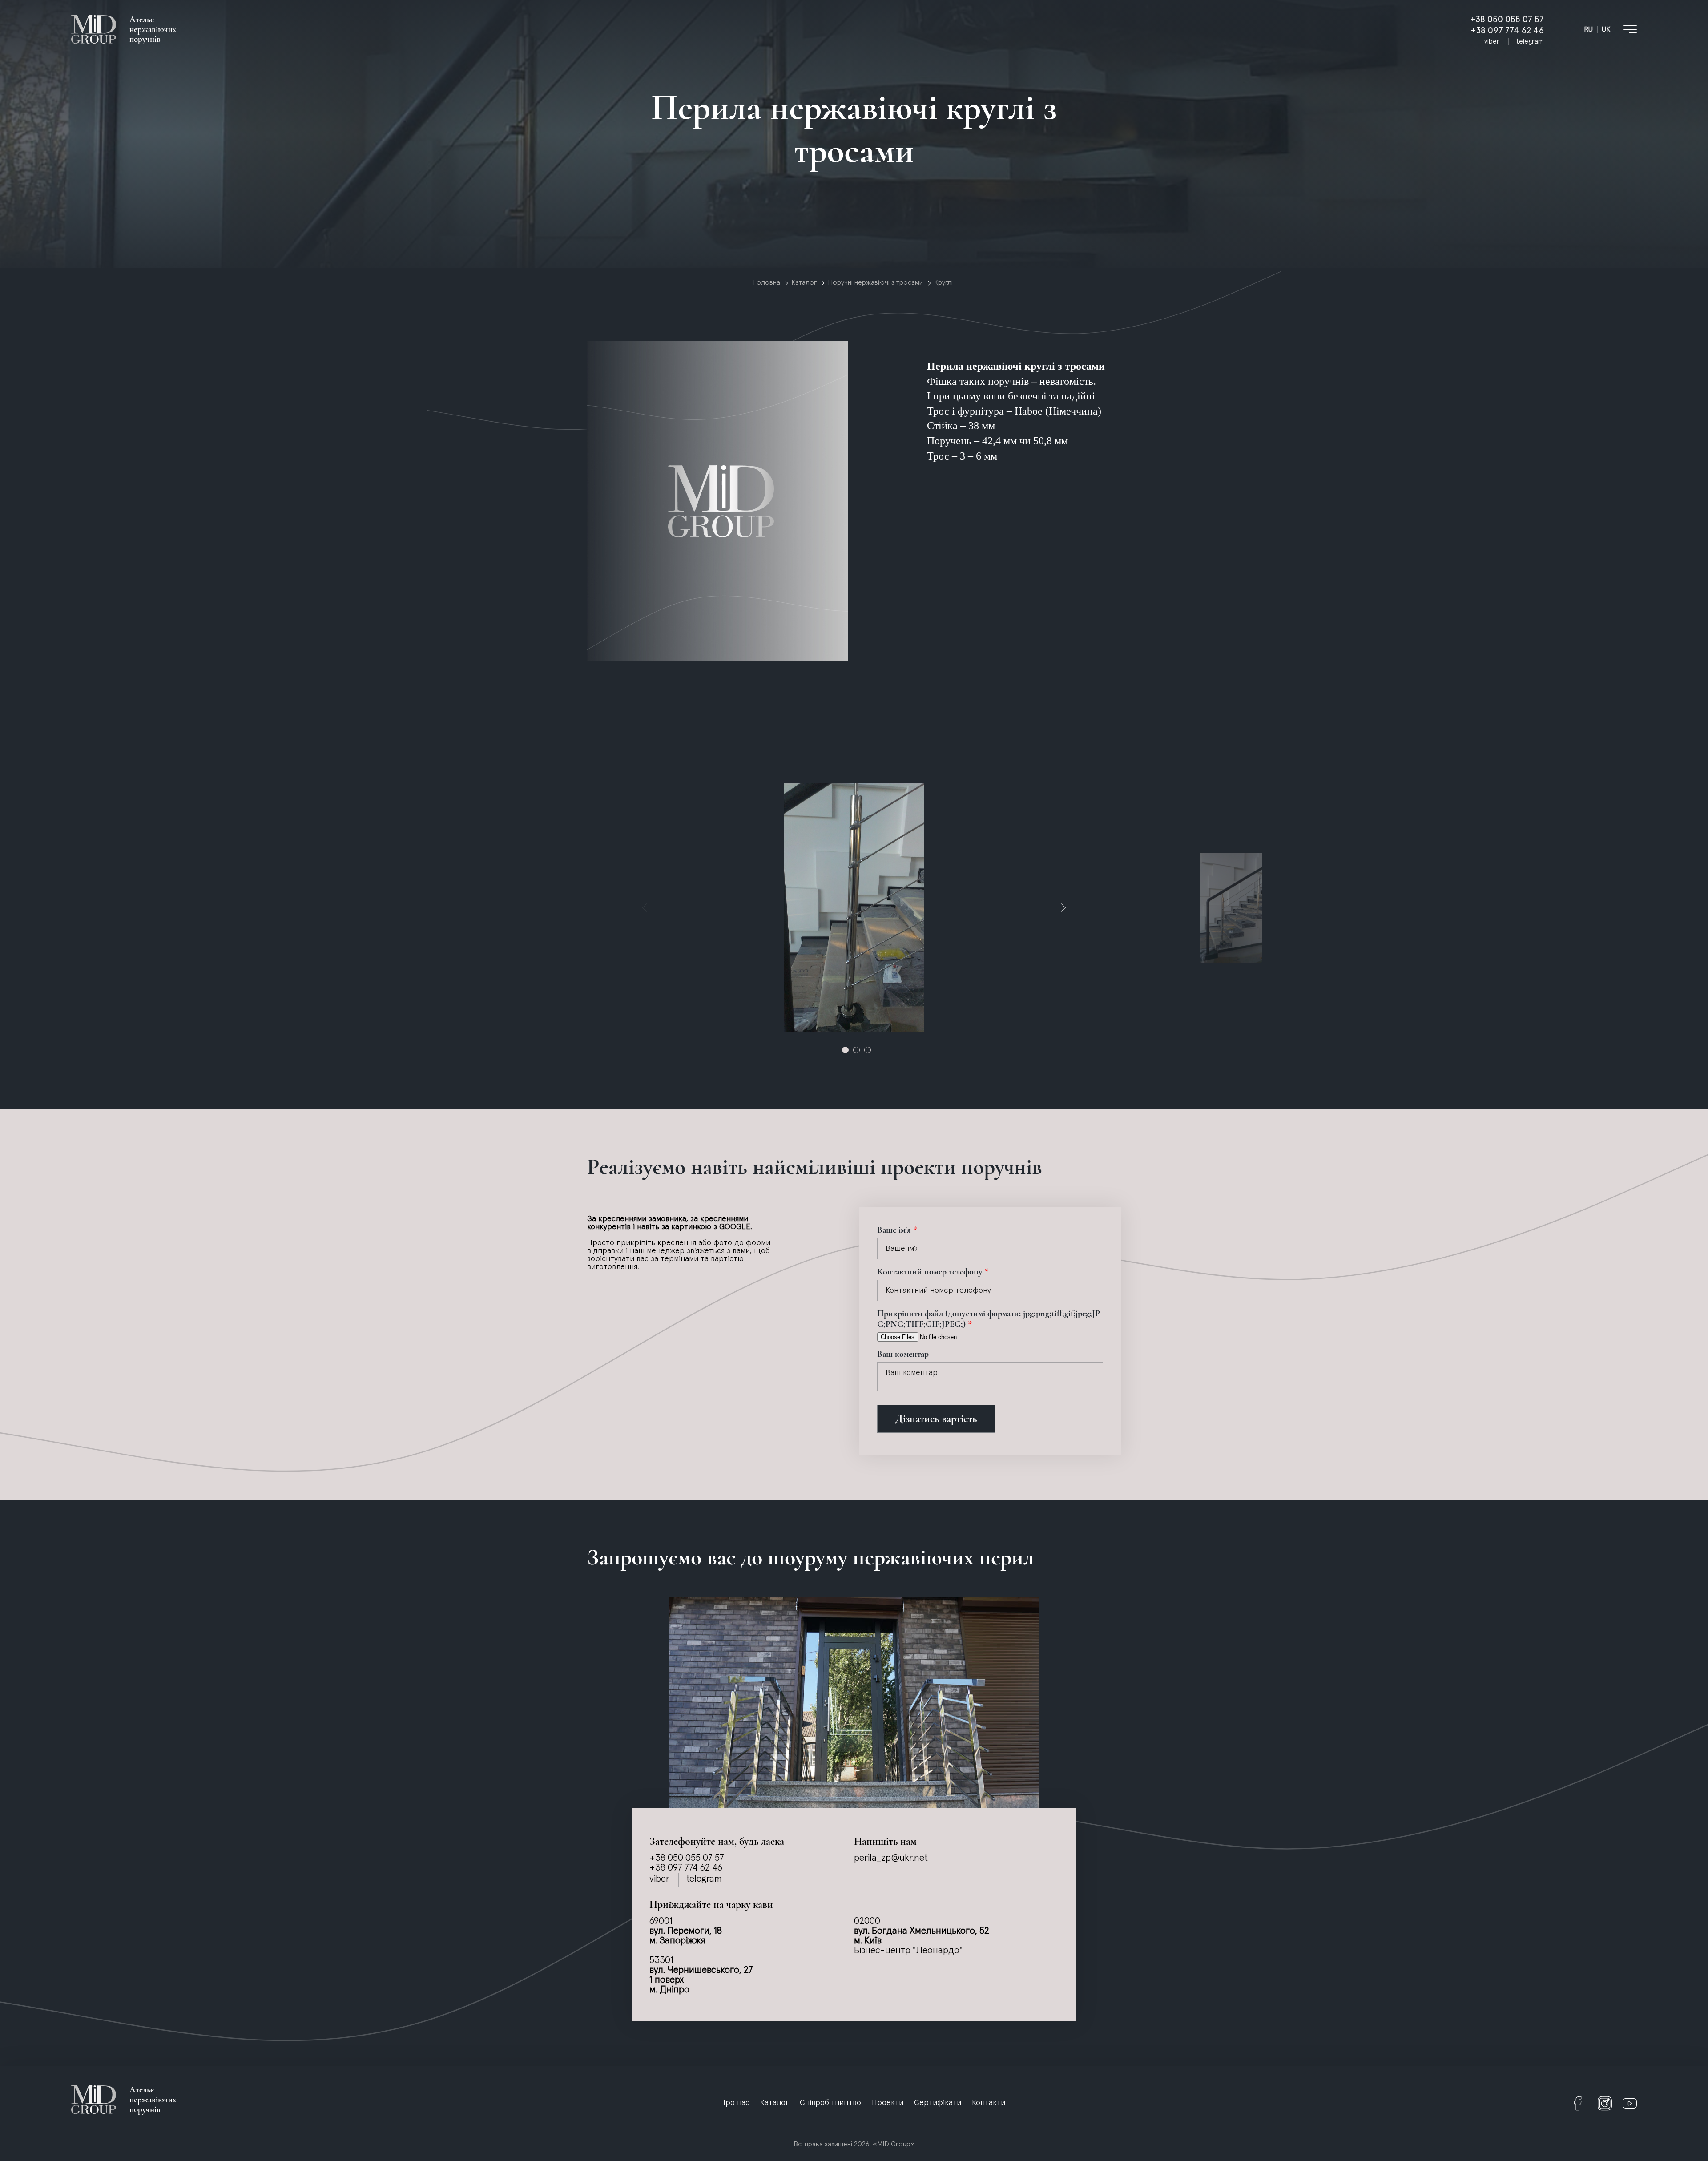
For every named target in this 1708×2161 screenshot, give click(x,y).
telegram (1530, 41)
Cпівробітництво (830, 2103)
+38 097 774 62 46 (1507, 30)
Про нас (735, 2103)
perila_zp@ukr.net (891, 1858)
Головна (767, 282)
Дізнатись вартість (936, 1419)
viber (1492, 41)
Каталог (804, 282)
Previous (645, 907)
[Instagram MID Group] (1605, 2104)
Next (1063, 907)
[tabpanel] (854, 907)
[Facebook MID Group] (1578, 2104)
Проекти (888, 2103)
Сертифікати (938, 2103)
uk (1606, 29)
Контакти (989, 2103)
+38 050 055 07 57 (1507, 19)
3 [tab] (868, 1050)
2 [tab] (856, 1050)
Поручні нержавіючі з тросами (875, 282)
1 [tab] (845, 1050)
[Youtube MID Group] (1630, 2104)
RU (1588, 29)
